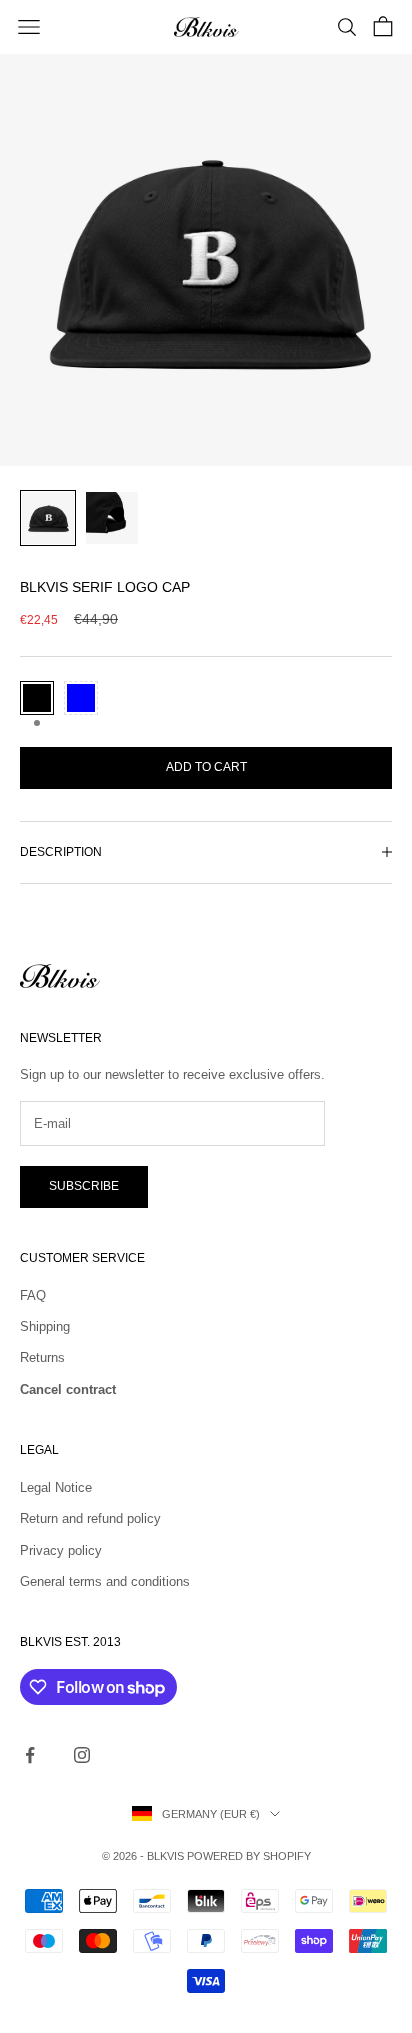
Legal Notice (56, 1487)
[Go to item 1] (48, 518)
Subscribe (84, 1186)
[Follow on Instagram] (82, 1755)
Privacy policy (61, 1550)
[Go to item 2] (112, 518)
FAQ (33, 1295)
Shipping (45, 1326)
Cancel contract (68, 1389)
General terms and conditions (105, 1581)
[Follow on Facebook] (30, 1755)
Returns (42, 1357)
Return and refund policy (90, 1518)
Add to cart (206, 767)
